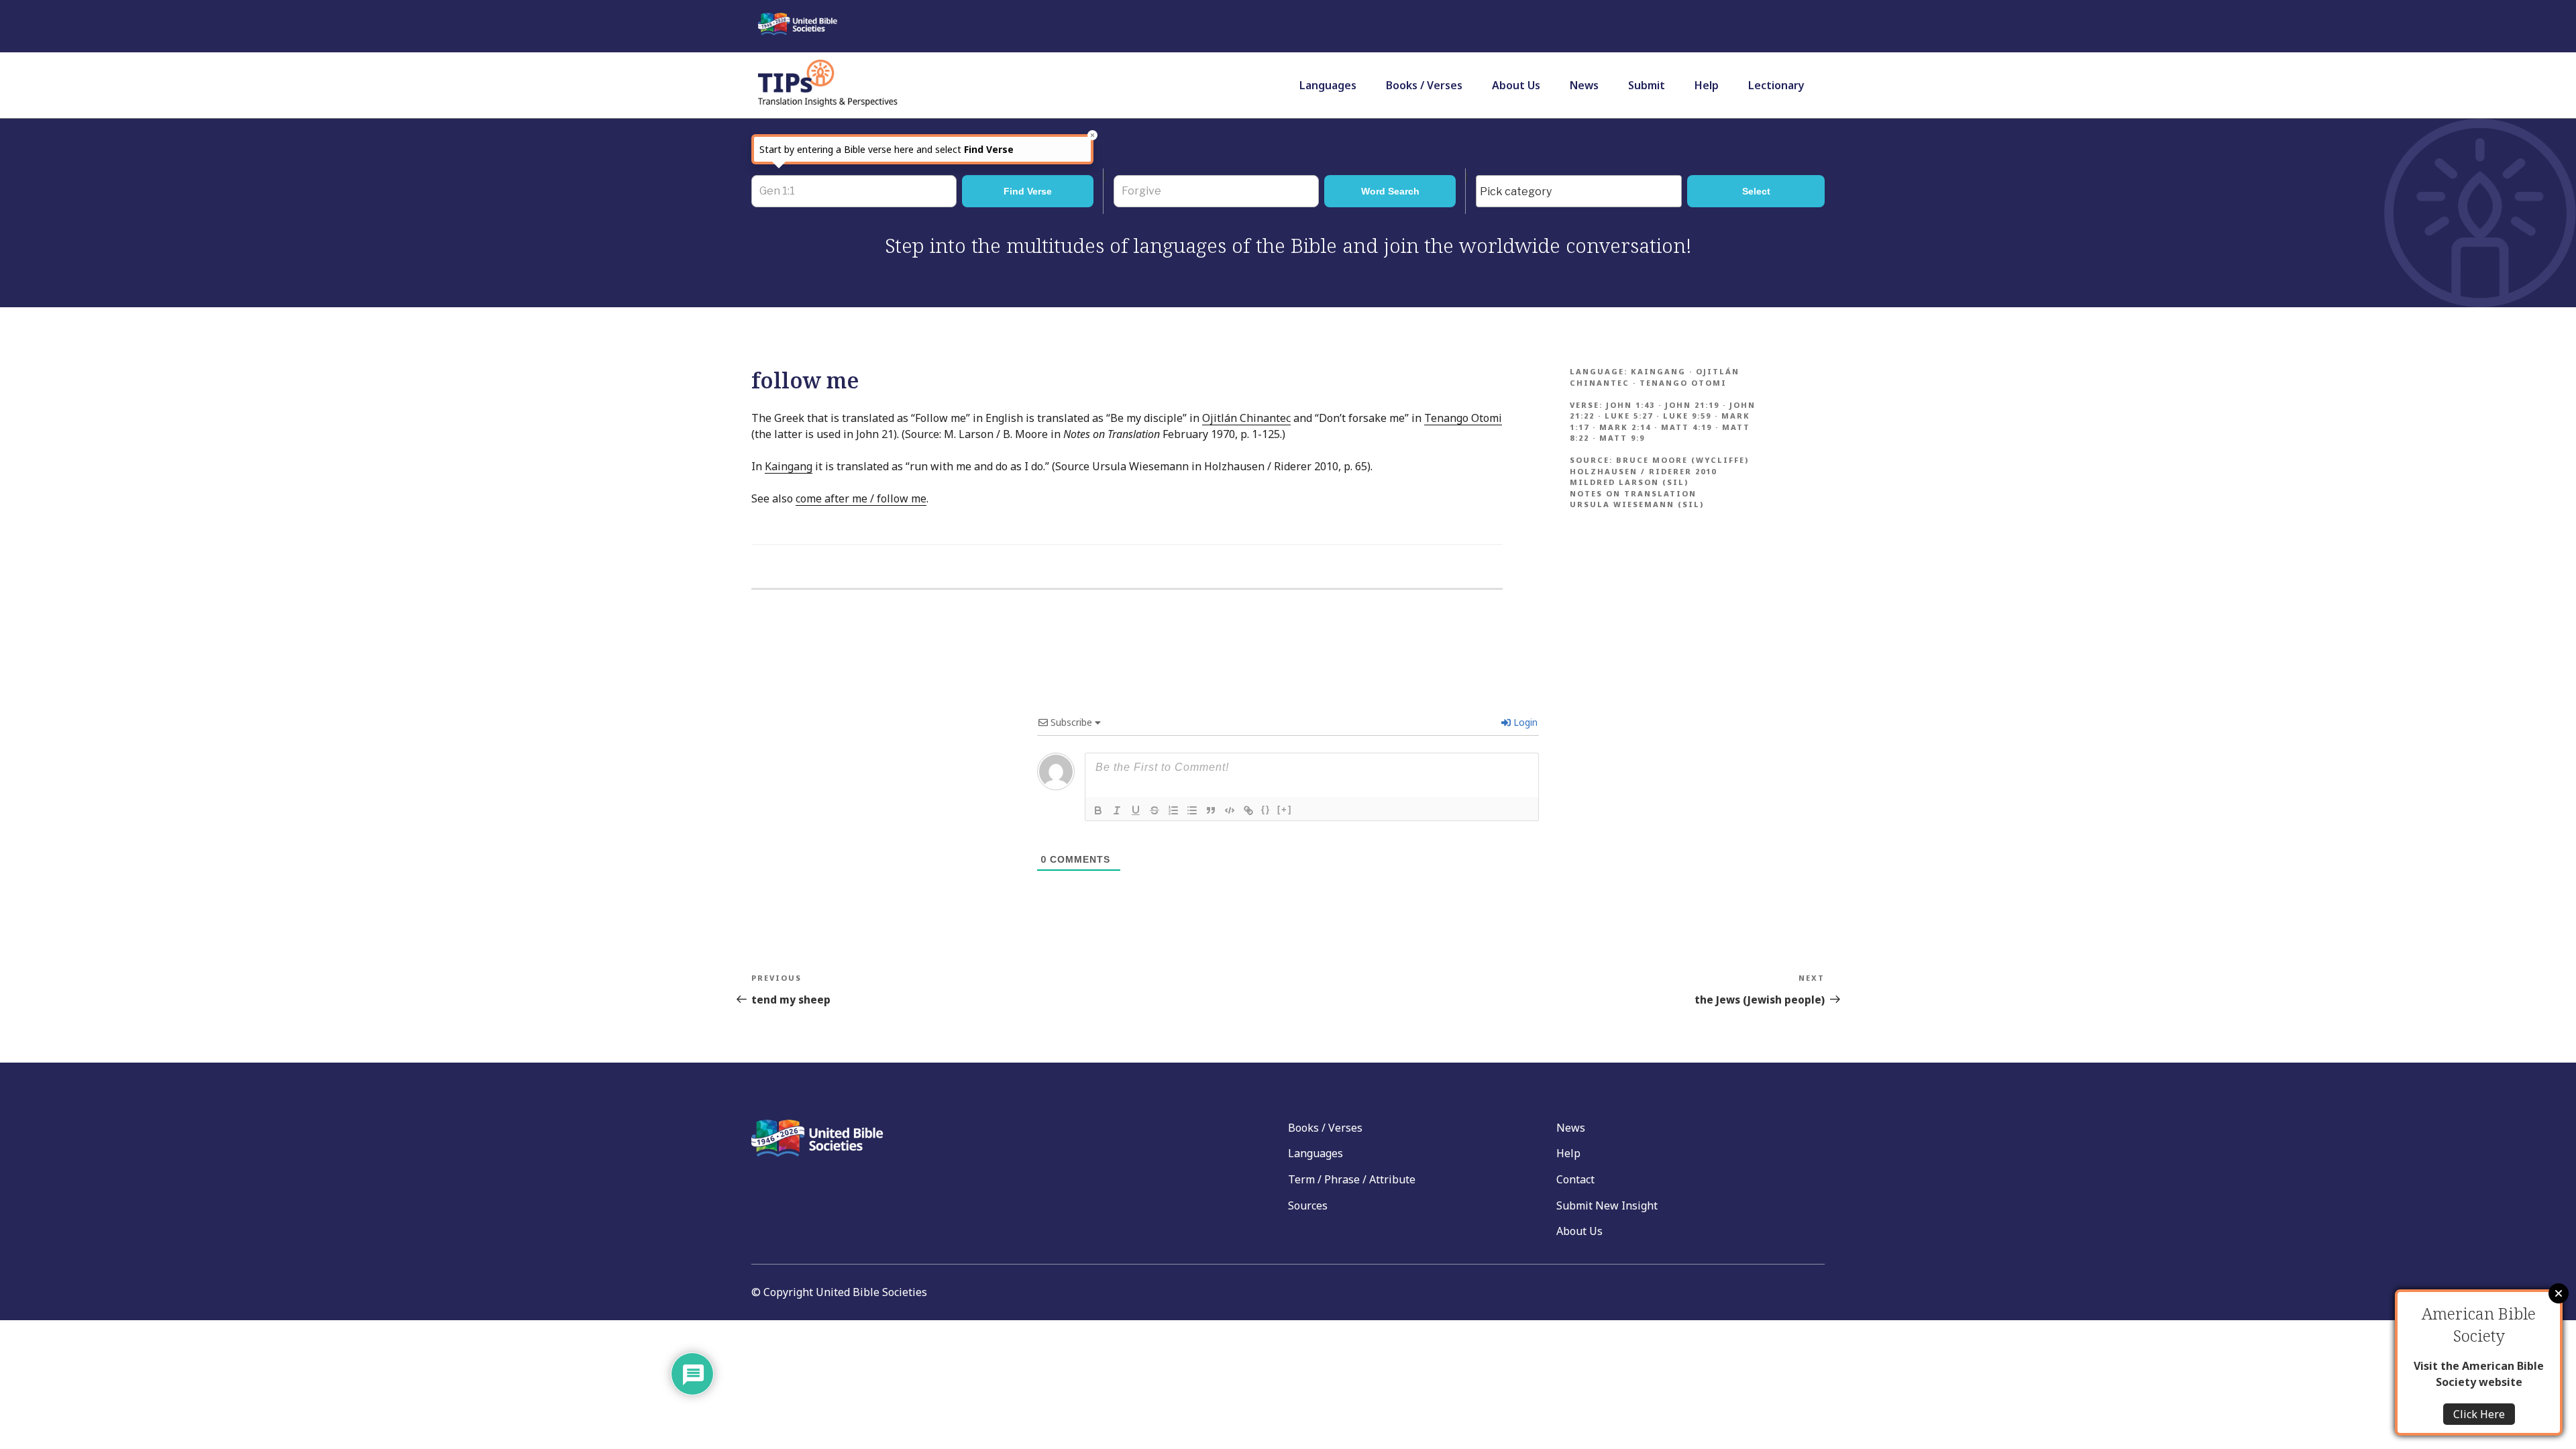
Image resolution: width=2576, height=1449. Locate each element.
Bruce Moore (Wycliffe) (1682, 460)
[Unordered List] (1192, 810)
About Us (1516, 85)
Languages (1328, 85)
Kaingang (789, 466)
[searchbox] (1582, 192)
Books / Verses (1424, 85)
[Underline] (1136, 810)
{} (1266, 809)
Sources (1308, 1205)
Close (2559, 1293)
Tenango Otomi (1463, 418)
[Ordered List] (1173, 810)
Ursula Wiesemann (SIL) (1637, 504)
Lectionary (1776, 85)
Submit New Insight (1607, 1205)
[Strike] (1155, 810)
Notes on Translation (1633, 493)
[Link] (1248, 810)
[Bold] (1098, 810)
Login (1524, 722)
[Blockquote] (1211, 810)
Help (1707, 85)
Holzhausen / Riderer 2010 (1643, 471)
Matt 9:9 (1622, 438)
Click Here (2479, 1414)
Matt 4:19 (1686, 427)
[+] (1285, 809)
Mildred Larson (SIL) (1629, 482)
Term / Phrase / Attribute (1352, 1179)
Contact (1575, 1179)
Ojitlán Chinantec (1246, 418)
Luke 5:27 (1629, 416)
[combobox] (1579, 191)
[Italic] (1117, 810)
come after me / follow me (861, 498)
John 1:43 (1630, 405)
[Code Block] (1230, 810)
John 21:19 (1692, 405)
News (1584, 85)
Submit (1647, 85)
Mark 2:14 (1625, 427)
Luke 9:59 (1687, 416)
